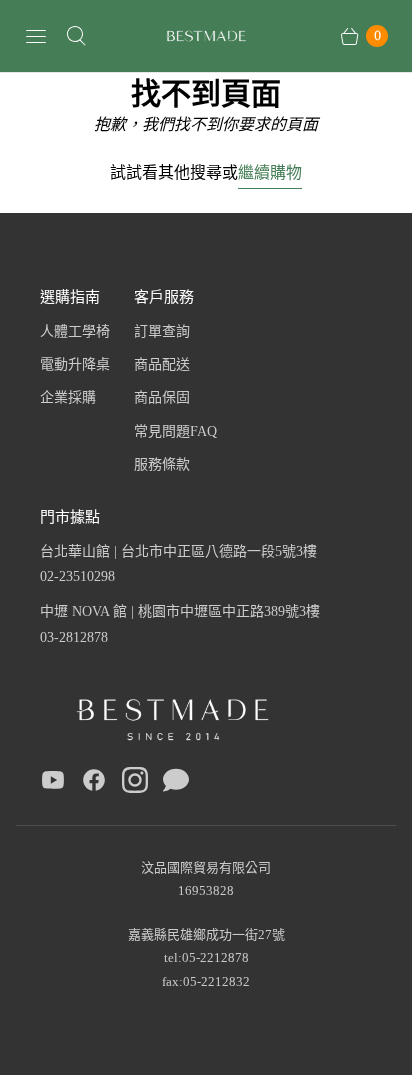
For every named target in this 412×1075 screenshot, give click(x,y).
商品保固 (162, 397)
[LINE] (176, 784)
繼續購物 (270, 172)
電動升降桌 (75, 364)
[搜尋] (76, 36)
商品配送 (162, 364)
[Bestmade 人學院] (206, 36)
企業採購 (68, 397)
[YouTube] (53, 784)
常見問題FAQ (175, 431)
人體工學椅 (75, 331)
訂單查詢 (162, 331)
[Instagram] (135, 784)
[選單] (36, 36)
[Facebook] (94, 784)
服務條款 (162, 464)
